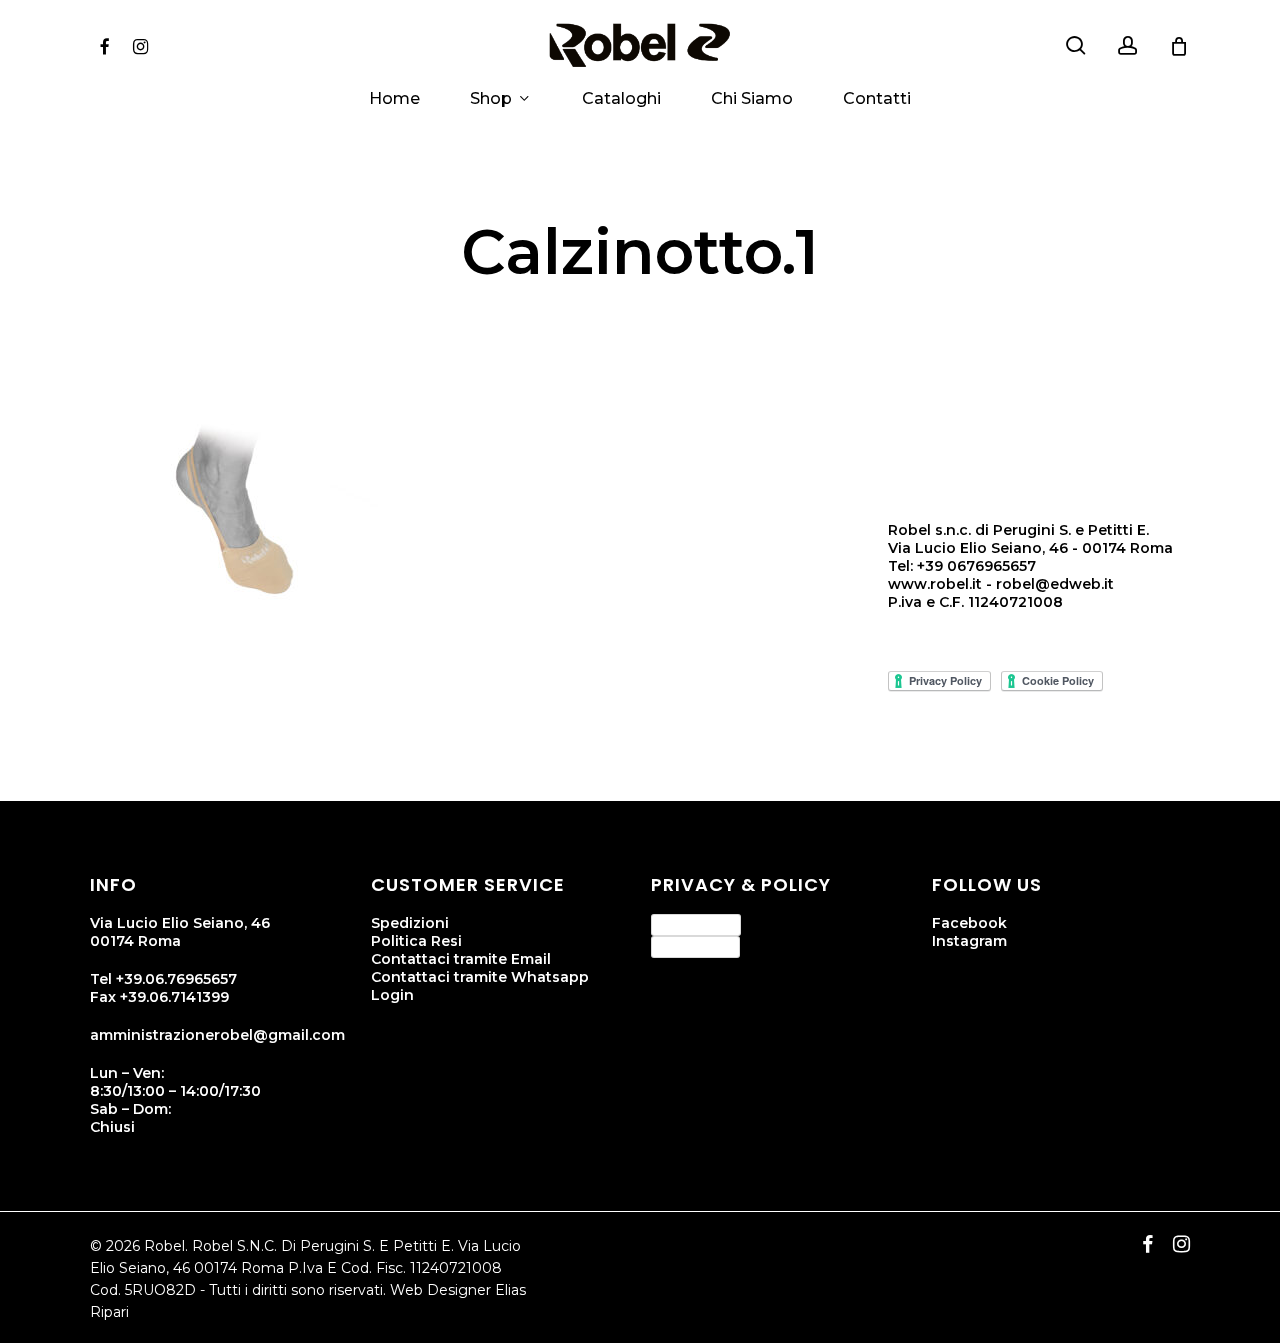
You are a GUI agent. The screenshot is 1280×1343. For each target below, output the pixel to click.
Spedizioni (410, 923)
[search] (1076, 45)
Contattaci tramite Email (461, 959)
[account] (1128, 45)
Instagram (969, 941)
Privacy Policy (696, 924)
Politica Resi (416, 941)
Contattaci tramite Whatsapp (480, 977)
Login (392, 995)
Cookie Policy (695, 946)
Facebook (969, 923)
